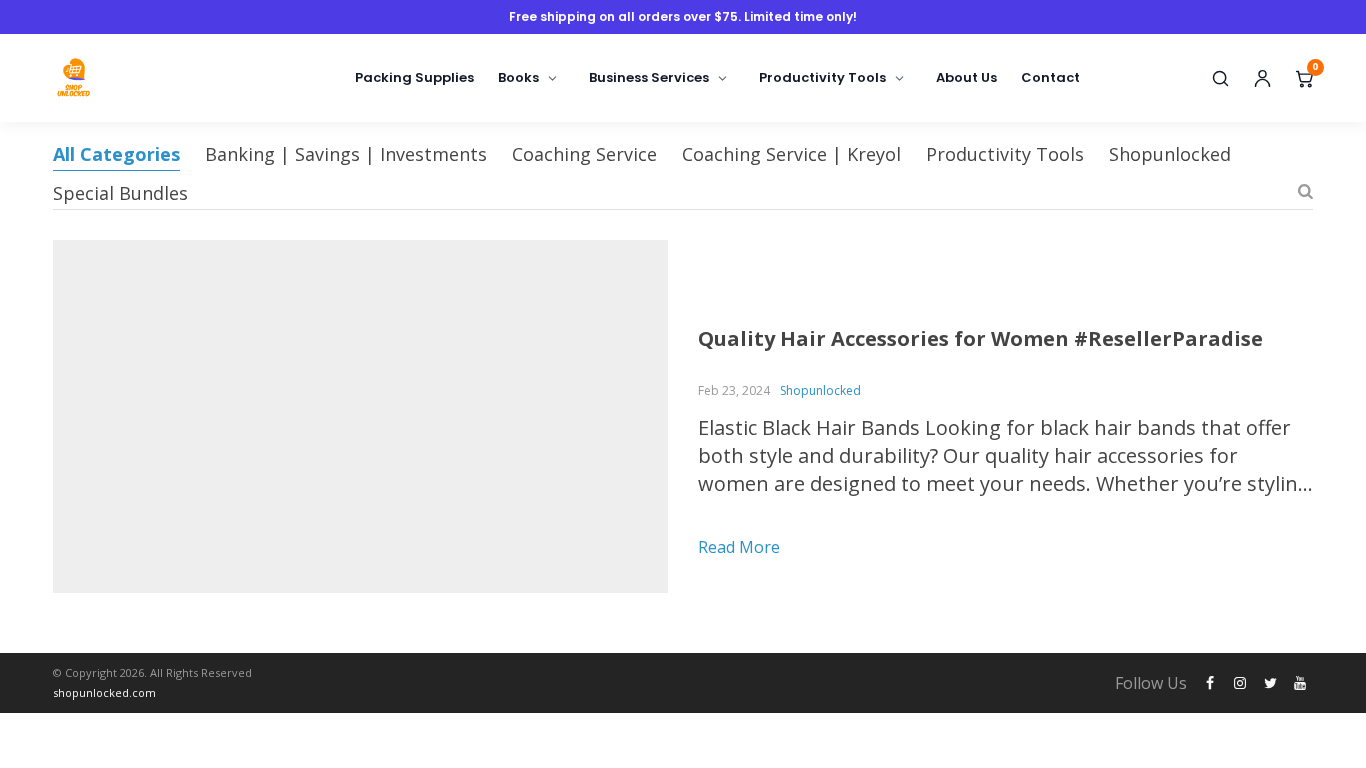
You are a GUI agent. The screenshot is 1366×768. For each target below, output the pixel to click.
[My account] (1262, 78)
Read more (739, 547)
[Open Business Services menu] (723, 78)
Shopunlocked (1170, 154)
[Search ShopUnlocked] (1220, 78)
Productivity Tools (822, 77)
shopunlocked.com (104, 692)
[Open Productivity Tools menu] (900, 78)
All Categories (116, 154)
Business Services (649, 77)
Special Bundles (120, 193)
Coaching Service (584, 154)
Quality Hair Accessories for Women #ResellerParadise (980, 338)
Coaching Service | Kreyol (791, 154)
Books (518, 77)
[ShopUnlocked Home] (118, 78)
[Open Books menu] (553, 78)
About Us (966, 77)
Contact (1050, 77)
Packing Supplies (414, 77)
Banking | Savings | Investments (346, 154)
